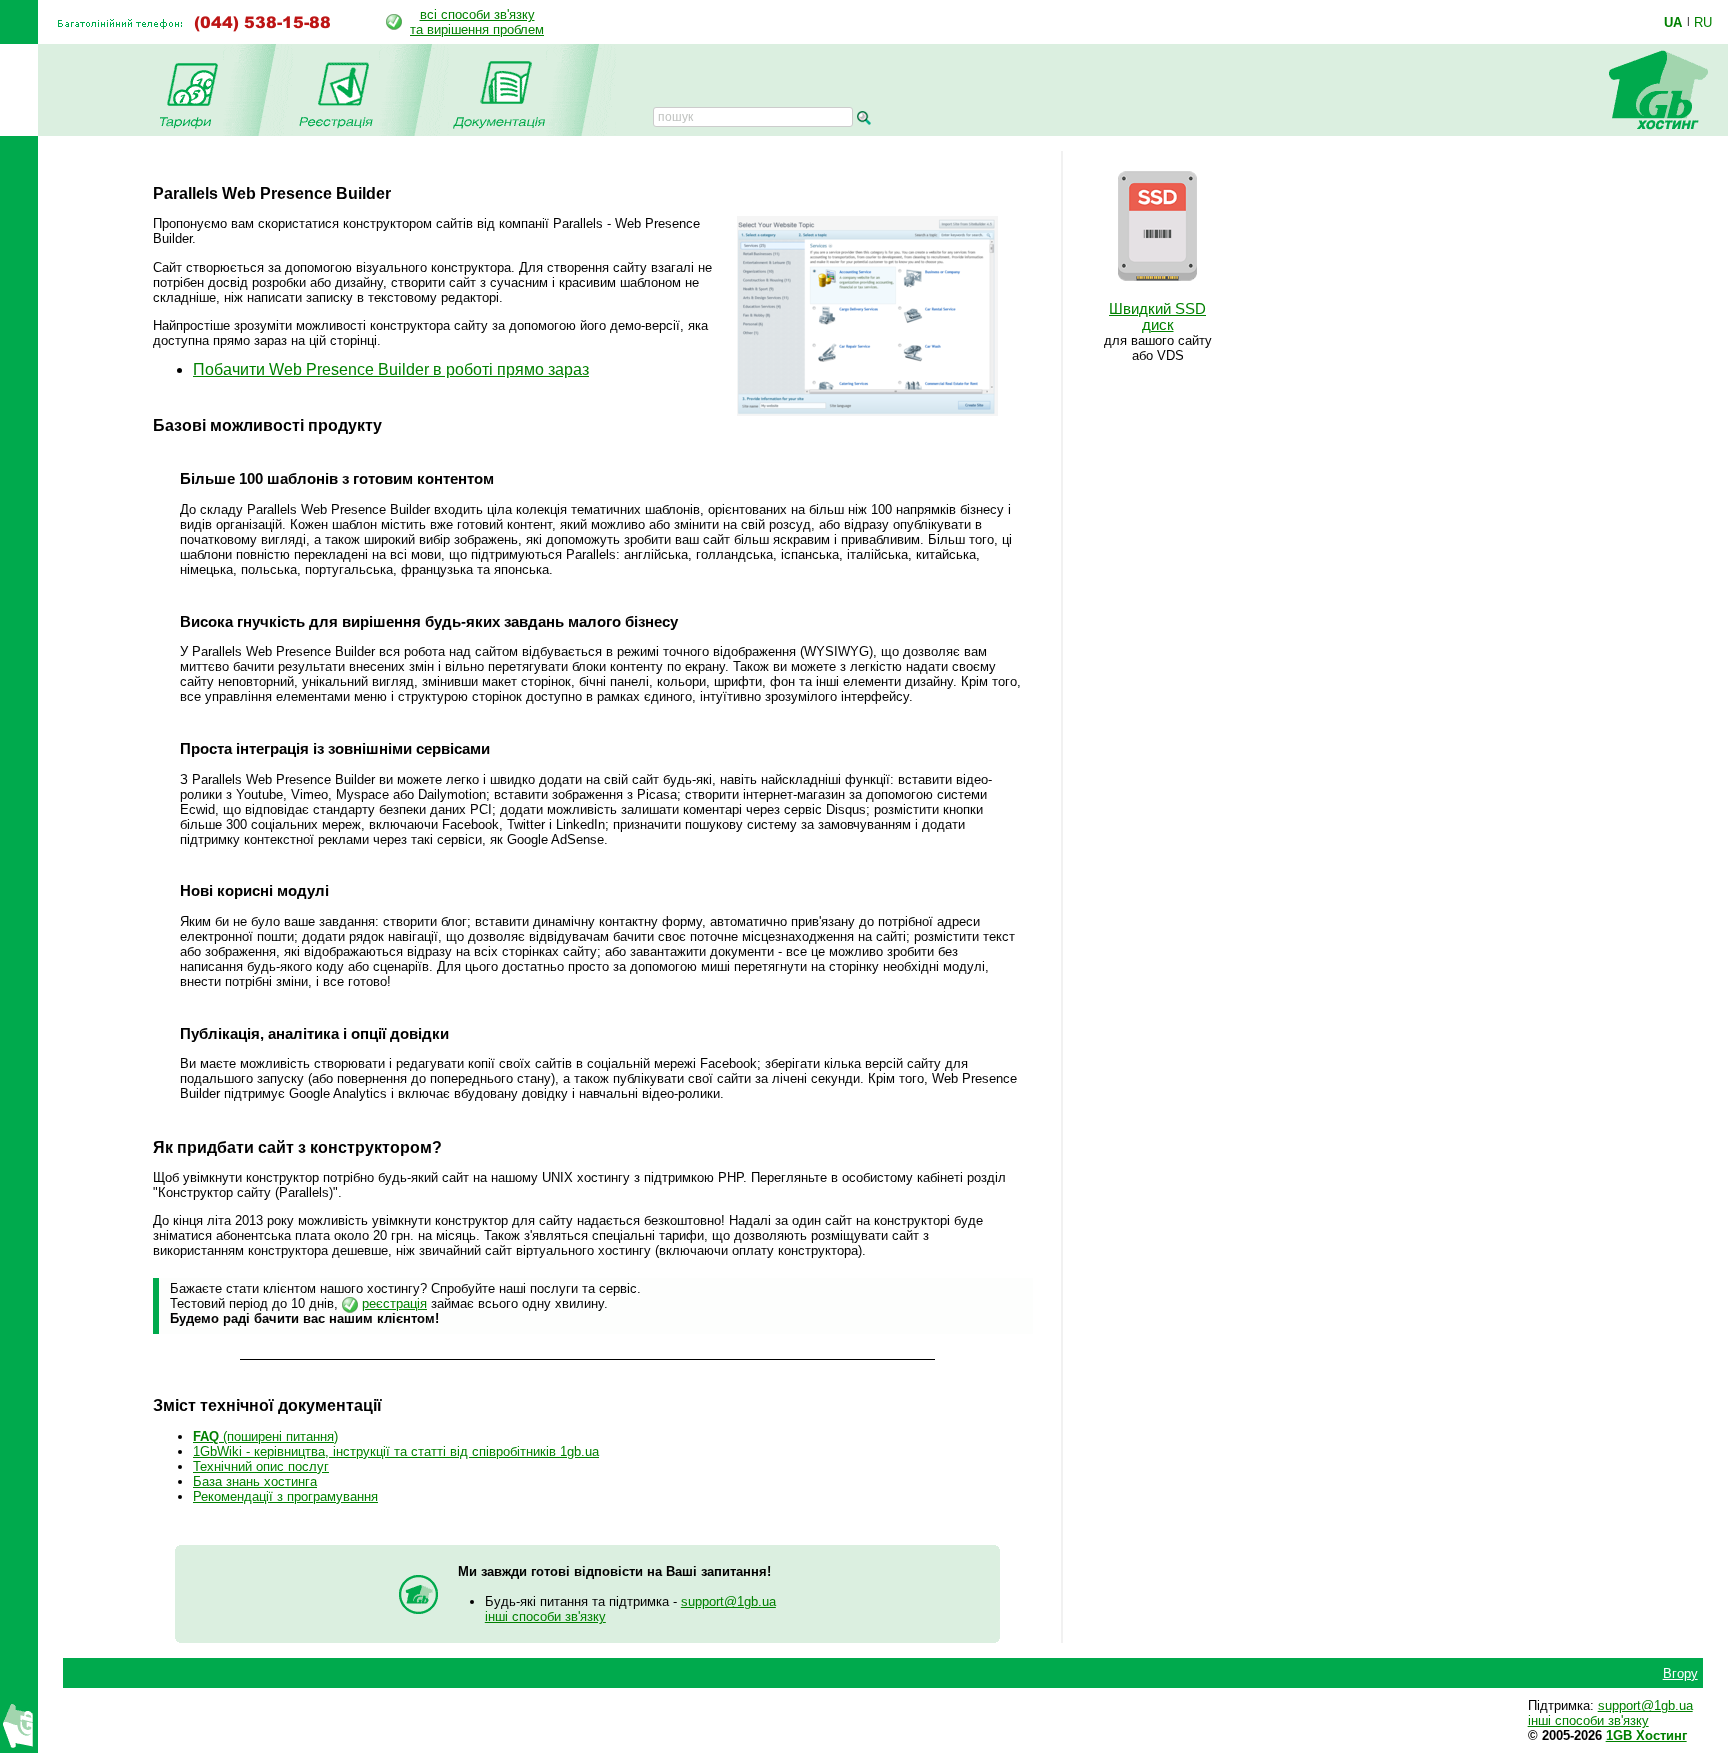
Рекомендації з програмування (285, 1496)
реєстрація (394, 1303)
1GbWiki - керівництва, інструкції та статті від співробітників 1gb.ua (396, 1451)
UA (1673, 22)
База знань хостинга (255, 1481)
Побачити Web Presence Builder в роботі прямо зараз (391, 369)
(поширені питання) (265, 1436)
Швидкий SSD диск (1157, 317)
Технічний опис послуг (261, 1466)
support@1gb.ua (728, 1601)
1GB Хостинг (1646, 1735)
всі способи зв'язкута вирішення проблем (477, 22)
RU (1703, 22)
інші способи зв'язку (545, 1616)
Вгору (1680, 1673)
